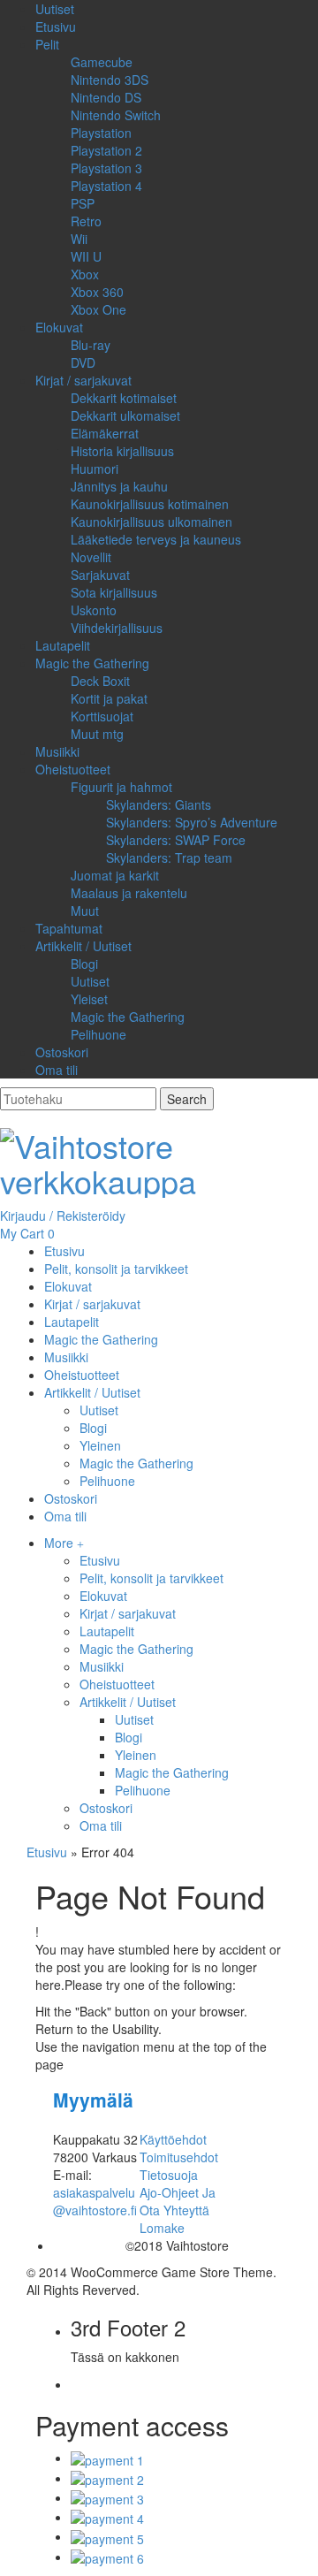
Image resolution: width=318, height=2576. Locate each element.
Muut (85, 911)
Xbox (85, 274)
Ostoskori (62, 1052)
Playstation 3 (106, 168)
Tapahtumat (69, 928)
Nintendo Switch (116, 115)
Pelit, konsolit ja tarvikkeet (151, 1578)
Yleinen (136, 1755)
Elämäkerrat (105, 433)
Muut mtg (97, 734)
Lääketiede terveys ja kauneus (156, 539)
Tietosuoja (169, 2175)
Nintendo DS (106, 97)
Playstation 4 (106, 186)
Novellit (91, 557)
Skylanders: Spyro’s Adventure (192, 822)
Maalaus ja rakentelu (129, 893)
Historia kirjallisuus (122, 451)
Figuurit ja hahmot (121, 787)
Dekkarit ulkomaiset (125, 415)
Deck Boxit (100, 681)
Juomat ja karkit (115, 875)
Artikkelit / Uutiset (83, 946)
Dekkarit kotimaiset (124, 398)
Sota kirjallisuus (114, 592)
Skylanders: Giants (159, 804)
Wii (79, 239)
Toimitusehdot (179, 2157)
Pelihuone (98, 1034)
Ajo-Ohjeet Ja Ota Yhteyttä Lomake (178, 2210)
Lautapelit (63, 645)
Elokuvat (59, 327)
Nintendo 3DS (110, 80)
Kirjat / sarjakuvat (83, 380)
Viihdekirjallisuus (117, 628)
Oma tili (57, 1070)
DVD (83, 362)
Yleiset (89, 999)
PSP (83, 203)
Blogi (84, 964)
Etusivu (56, 27)
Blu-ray (91, 345)
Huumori (95, 469)
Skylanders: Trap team (169, 857)
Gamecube (102, 62)
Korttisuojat (102, 716)
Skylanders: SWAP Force (176, 840)
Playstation (101, 133)
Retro (86, 221)
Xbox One (98, 309)
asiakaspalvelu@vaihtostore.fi (95, 2201)
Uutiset (55, 9)
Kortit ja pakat (109, 698)
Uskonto (94, 610)
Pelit (47, 44)
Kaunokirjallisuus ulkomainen (151, 522)
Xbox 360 (97, 292)
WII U (86, 256)
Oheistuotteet (73, 769)
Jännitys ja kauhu (119, 486)
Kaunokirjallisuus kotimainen (150, 504)
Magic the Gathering (92, 663)
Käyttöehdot (173, 2139)
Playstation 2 (106, 150)
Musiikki (57, 751)
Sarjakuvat (100, 575)
